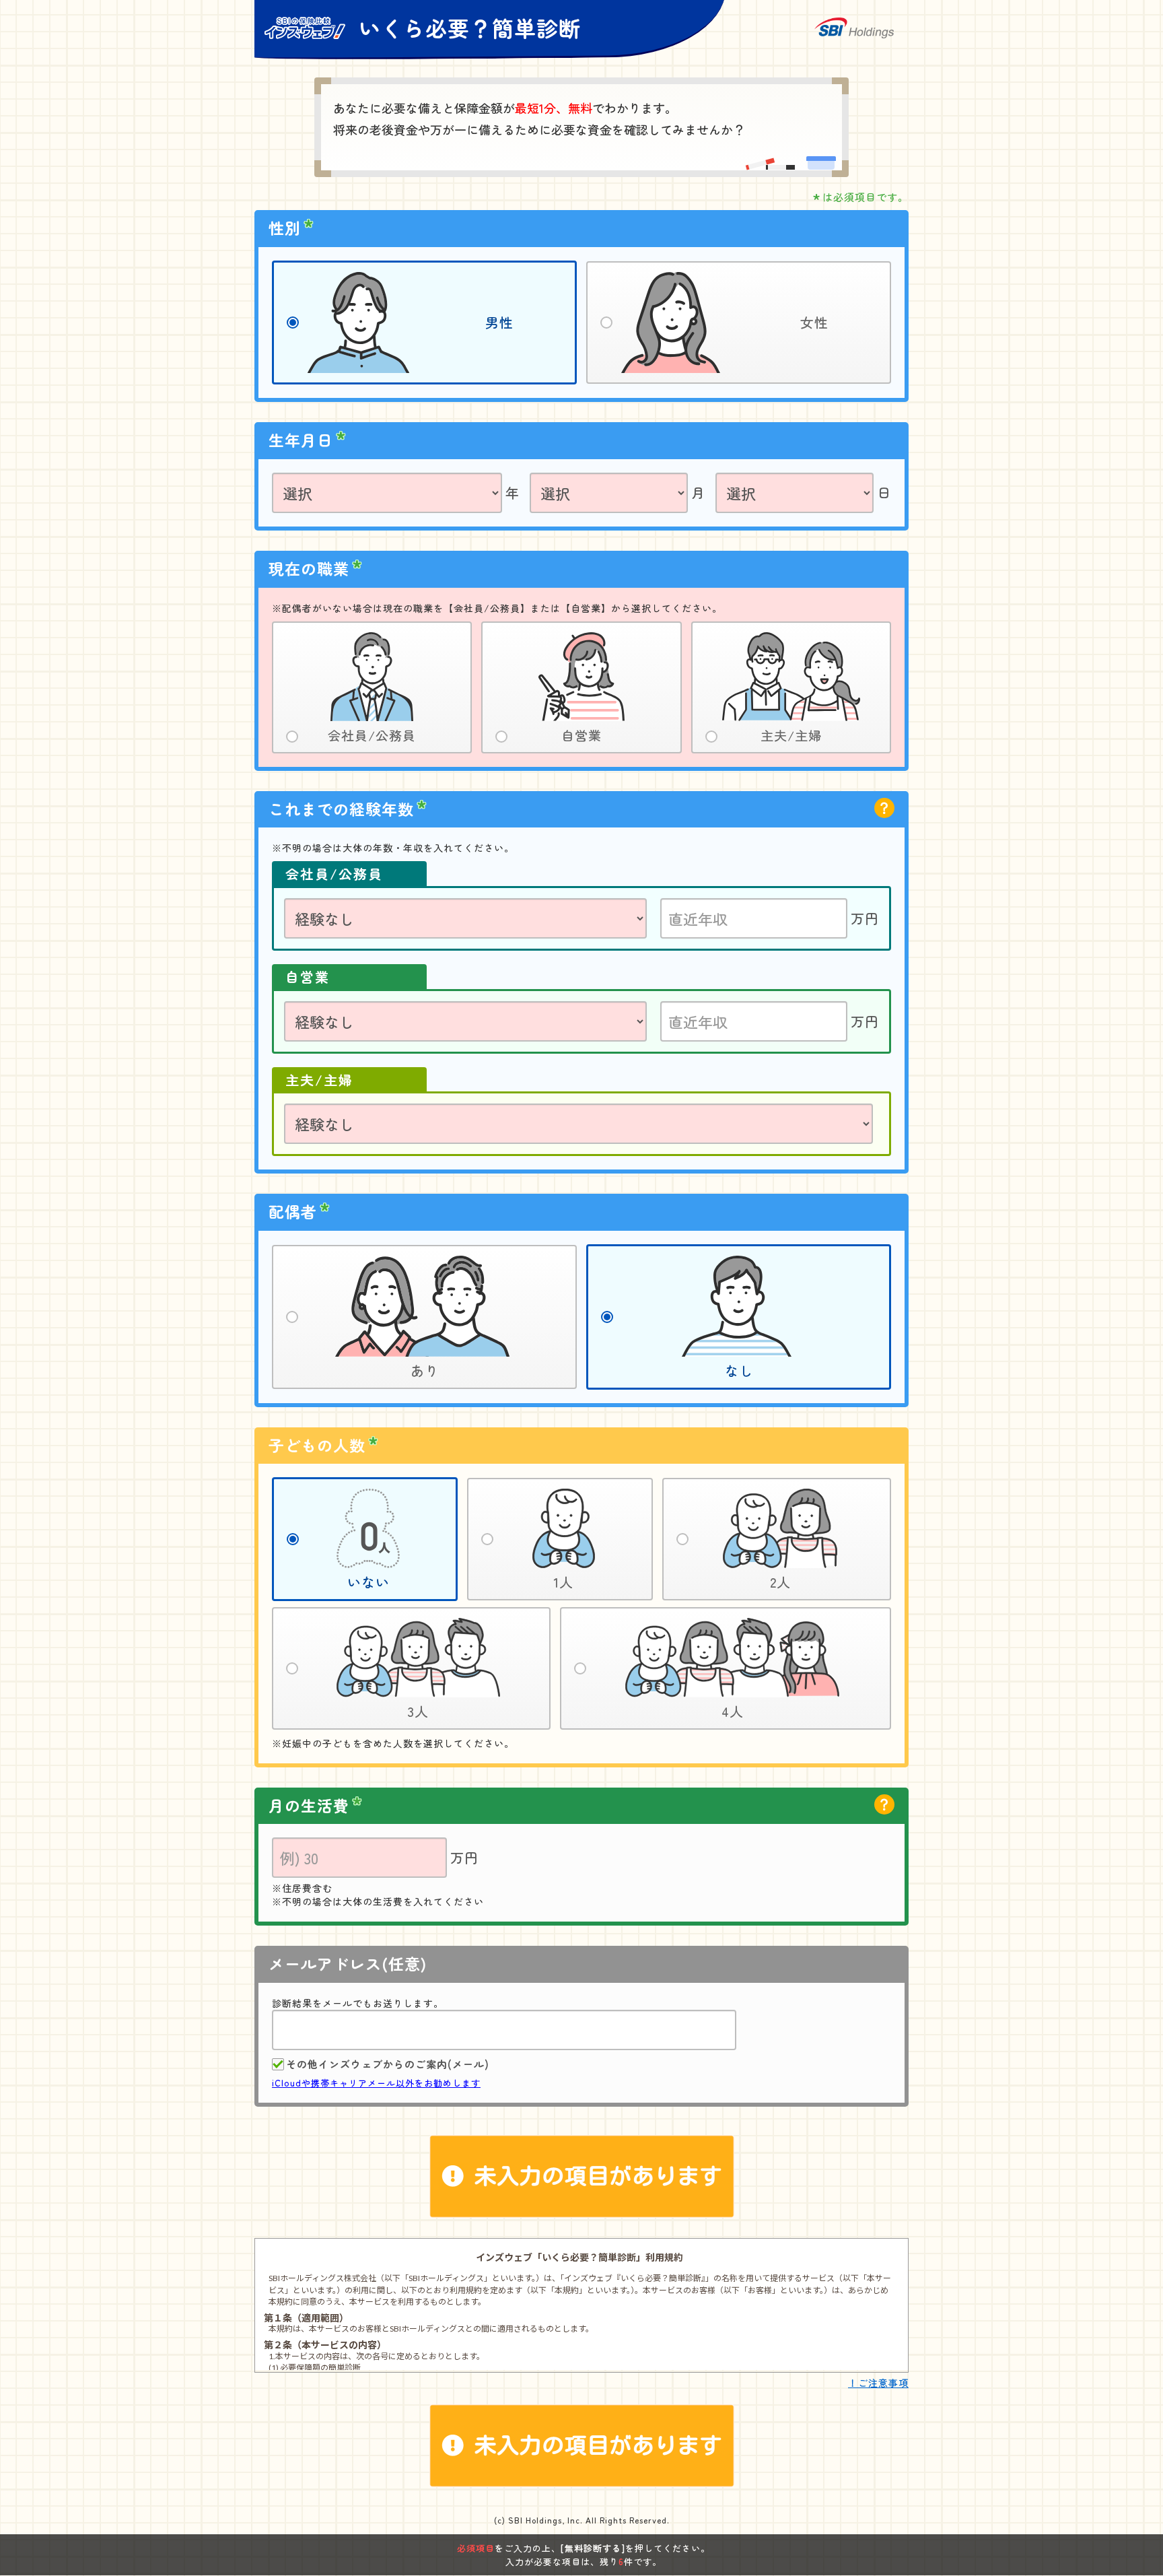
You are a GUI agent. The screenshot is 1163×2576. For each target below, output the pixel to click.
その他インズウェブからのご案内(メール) (388, 2064)
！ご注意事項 (878, 2383)
